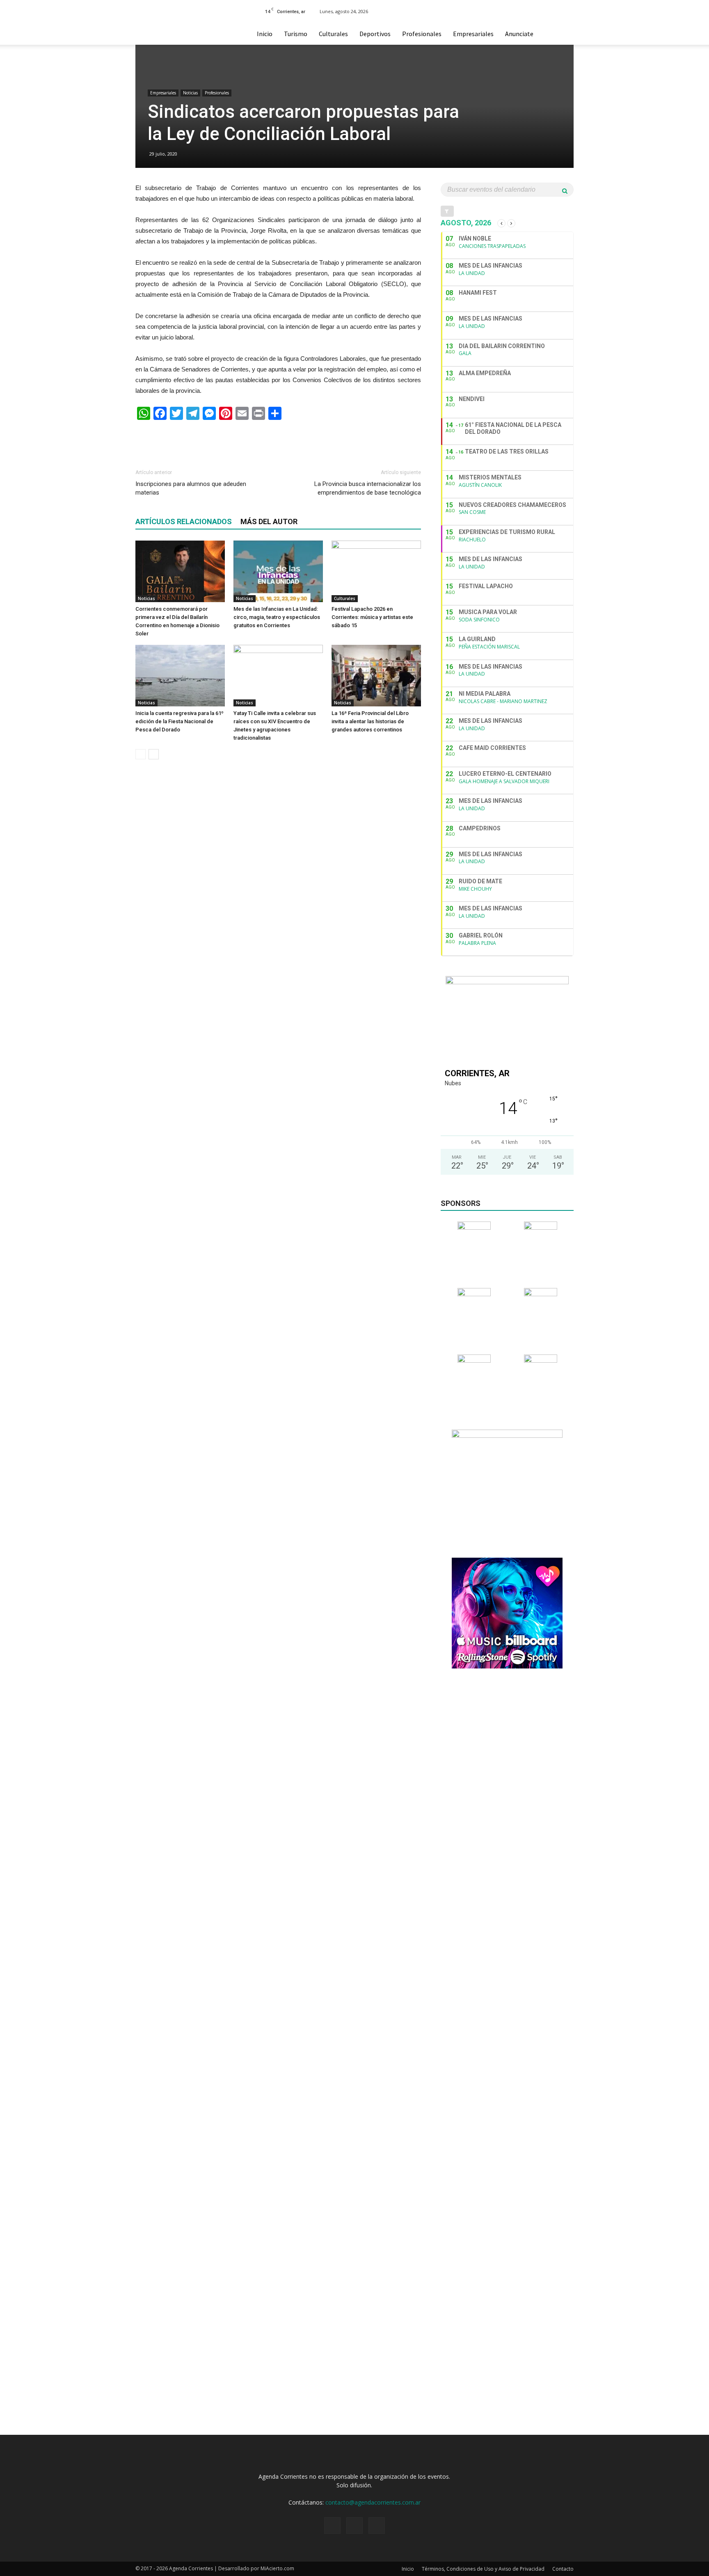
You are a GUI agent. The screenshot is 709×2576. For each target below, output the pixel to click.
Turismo (296, 34)
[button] (564, 34)
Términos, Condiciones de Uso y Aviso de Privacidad (483, 2569)
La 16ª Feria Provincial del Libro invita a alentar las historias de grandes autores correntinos (370, 721)
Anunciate (519, 34)
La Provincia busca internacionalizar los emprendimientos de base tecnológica (368, 488)
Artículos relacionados (184, 521)
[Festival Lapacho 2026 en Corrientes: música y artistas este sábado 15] (376, 571)
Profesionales (422, 34)
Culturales (333, 34)
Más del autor (269, 521)
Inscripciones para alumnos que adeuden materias (191, 488)
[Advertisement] (278, 441)
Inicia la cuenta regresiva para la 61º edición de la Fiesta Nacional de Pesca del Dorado (180, 721)
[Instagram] (548, 11)
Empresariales (473, 34)
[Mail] (561, 11)
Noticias (190, 93)
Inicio (265, 34)
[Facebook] (534, 11)
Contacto (563, 2569)
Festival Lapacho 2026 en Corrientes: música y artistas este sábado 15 (372, 617)
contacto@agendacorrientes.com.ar (373, 2502)
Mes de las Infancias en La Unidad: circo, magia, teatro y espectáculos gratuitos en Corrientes (277, 617)
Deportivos (375, 34)
